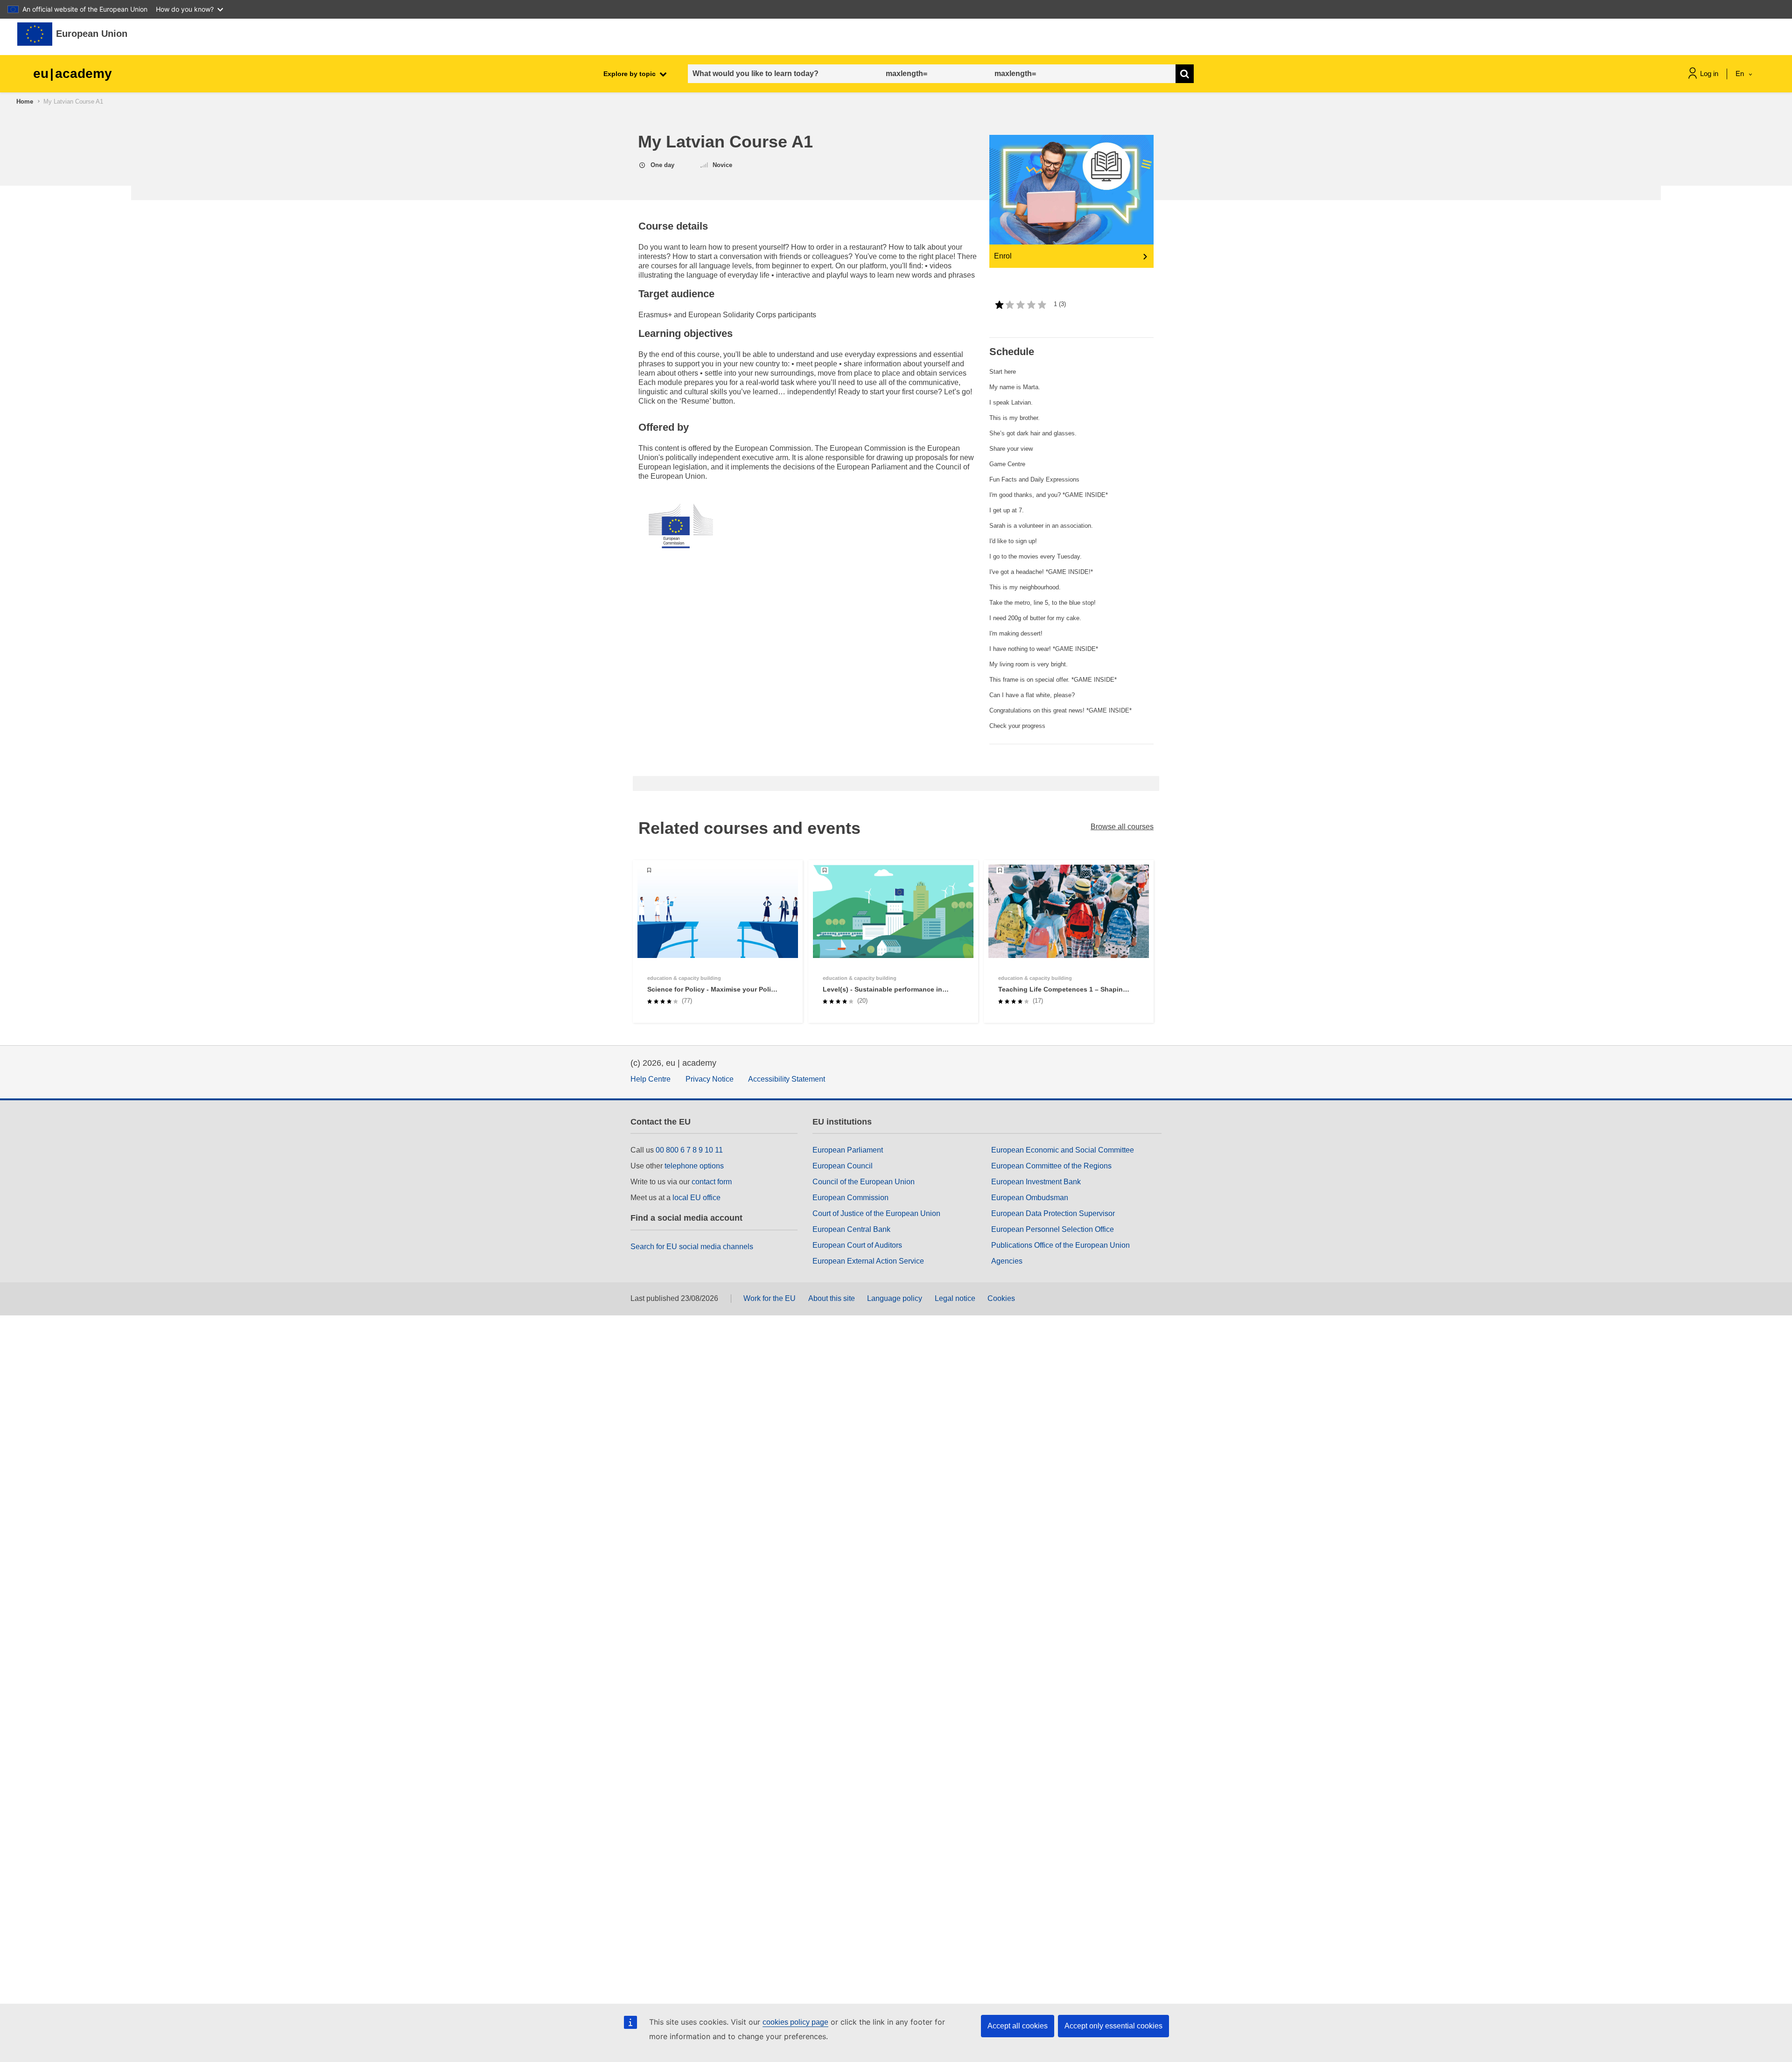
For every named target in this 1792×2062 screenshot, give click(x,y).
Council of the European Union (864, 1182)
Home (25, 101)
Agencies (1007, 1261)
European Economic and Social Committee (1063, 1150)
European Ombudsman (1030, 1198)
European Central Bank (851, 1229)
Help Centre (651, 1079)
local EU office (696, 1198)
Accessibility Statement (787, 1079)
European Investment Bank (1036, 1182)
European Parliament (848, 1150)
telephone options (694, 1166)
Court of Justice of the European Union (876, 1213)
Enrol (1003, 256)
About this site (832, 1298)
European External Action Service (868, 1261)
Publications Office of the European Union (1060, 1245)
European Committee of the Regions (1051, 1166)
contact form (712, 1182)
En (1741, 73)
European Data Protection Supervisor (1053, 1213)
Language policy (895, 1298)
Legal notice (955, 1298)
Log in (1709, 73)
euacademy (73, 73)
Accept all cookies (1018, 2026)
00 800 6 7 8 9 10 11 (689, 1150)
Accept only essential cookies (1113, 2026)
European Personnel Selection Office (1053, 1229)
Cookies (1001, 1298)
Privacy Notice (710, 1079)
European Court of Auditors (857, 1245)
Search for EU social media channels (692, 1247)
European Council (843, 1166)
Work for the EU (770, 1298)
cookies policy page (795, 2022)
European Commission (850, 1198)
